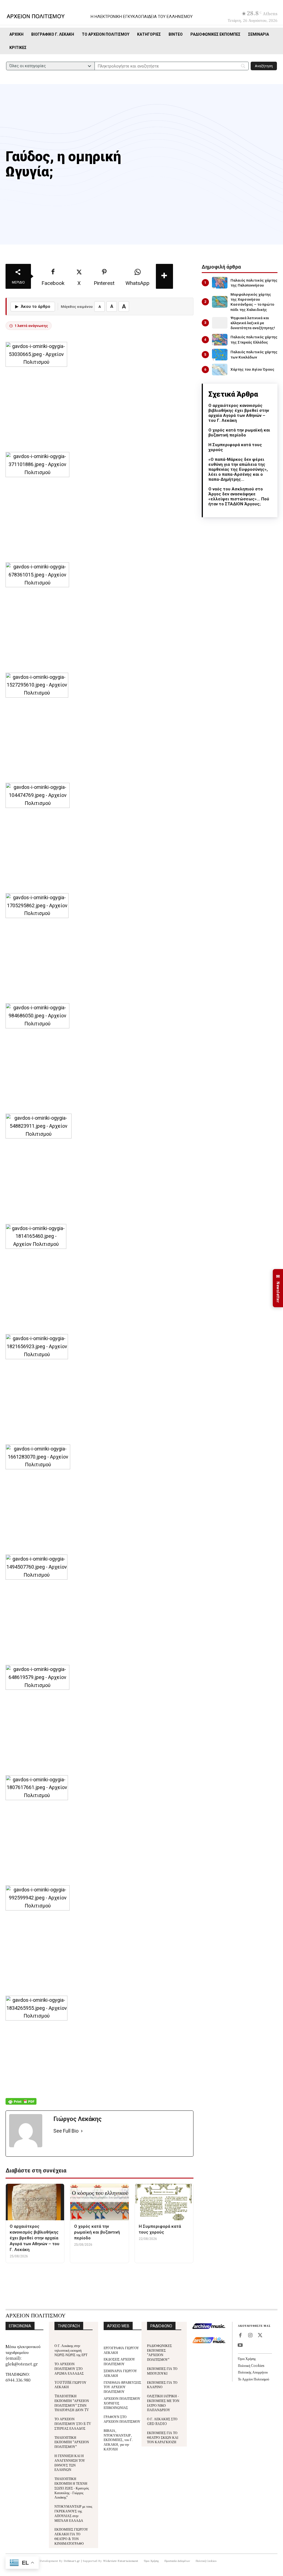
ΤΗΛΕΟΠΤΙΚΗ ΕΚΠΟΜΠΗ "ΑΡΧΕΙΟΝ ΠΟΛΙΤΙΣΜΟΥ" (72, 2442)
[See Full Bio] (82, 2131)
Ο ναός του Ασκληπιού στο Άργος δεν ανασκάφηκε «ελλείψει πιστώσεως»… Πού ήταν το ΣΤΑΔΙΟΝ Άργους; (239, 497)
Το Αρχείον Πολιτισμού (254, 2379)
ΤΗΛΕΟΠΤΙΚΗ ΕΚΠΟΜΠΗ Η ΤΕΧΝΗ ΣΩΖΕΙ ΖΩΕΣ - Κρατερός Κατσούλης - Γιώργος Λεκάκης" (72, 2488)
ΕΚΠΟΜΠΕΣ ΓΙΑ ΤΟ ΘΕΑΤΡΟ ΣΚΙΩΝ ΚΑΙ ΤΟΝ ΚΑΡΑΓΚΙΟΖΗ (163, 2437)
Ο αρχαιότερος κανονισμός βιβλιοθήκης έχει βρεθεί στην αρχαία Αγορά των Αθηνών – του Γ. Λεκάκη (239, 413)
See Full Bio (66, 2131)
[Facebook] (240, 2336)
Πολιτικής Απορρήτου (253, 2372)
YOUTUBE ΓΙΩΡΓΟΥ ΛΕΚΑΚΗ (70, 2385)
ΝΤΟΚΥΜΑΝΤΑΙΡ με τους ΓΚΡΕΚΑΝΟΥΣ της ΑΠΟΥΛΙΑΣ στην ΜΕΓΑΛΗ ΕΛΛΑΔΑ (73, 2513)
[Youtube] (240, 2346)
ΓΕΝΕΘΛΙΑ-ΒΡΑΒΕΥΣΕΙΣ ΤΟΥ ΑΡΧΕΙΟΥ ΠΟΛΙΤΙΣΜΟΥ (122, 2387)
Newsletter (278, 1288)
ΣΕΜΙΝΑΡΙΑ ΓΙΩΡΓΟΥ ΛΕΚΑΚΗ (120, 2373)
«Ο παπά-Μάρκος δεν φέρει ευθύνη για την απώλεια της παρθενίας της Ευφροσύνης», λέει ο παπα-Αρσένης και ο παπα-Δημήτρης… (238, 469)
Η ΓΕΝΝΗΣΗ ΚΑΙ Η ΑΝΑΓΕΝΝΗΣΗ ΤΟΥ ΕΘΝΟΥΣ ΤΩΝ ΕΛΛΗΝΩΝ (70, 2462)
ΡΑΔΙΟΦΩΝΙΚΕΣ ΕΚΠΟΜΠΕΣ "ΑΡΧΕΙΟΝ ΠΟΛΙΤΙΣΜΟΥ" (159, 2352)
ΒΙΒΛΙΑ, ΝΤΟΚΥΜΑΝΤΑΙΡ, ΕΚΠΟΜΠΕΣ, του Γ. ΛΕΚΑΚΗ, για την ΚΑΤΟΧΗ (118, 2440)
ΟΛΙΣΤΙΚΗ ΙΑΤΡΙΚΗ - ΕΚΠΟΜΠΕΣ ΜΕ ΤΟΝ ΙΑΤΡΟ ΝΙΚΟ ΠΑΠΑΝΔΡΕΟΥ (163, 2403)
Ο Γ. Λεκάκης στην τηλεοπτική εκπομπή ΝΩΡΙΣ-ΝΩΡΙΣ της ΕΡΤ (71, 2350)
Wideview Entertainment (121, 2561)
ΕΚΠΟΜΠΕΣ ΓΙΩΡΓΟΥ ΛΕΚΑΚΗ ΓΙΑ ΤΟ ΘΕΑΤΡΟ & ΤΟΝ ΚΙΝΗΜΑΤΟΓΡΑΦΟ (71, 2536)
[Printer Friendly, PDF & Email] (21, 2104)
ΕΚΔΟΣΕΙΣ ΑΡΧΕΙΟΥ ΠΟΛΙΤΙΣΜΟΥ (119, 2361)
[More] (164, 276)
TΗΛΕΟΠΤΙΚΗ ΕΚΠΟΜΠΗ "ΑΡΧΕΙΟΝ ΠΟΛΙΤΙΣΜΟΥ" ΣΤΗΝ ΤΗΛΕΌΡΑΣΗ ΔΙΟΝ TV (72, 2403)
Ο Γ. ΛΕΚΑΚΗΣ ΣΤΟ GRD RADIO (162, 2421)
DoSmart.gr (72, 2561)
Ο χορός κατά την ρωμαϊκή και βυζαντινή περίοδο (239, 433)
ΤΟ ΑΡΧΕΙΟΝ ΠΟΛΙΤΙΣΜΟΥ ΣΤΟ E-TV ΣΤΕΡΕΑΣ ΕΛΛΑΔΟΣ (73, 2423)
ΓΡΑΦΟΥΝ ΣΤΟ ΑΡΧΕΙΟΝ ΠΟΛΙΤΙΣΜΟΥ (122, 2419)
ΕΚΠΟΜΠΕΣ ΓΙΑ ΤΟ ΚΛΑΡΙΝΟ (162, 2385)
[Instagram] (250, 2336)
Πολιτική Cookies (251, 2365)
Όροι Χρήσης (247, 2358)
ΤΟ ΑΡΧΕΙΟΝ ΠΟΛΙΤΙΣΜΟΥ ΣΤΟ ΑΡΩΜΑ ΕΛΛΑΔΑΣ (69, 2368)
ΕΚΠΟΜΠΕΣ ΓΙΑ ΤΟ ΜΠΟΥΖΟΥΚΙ (162, 2371)
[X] (260, 2336)
